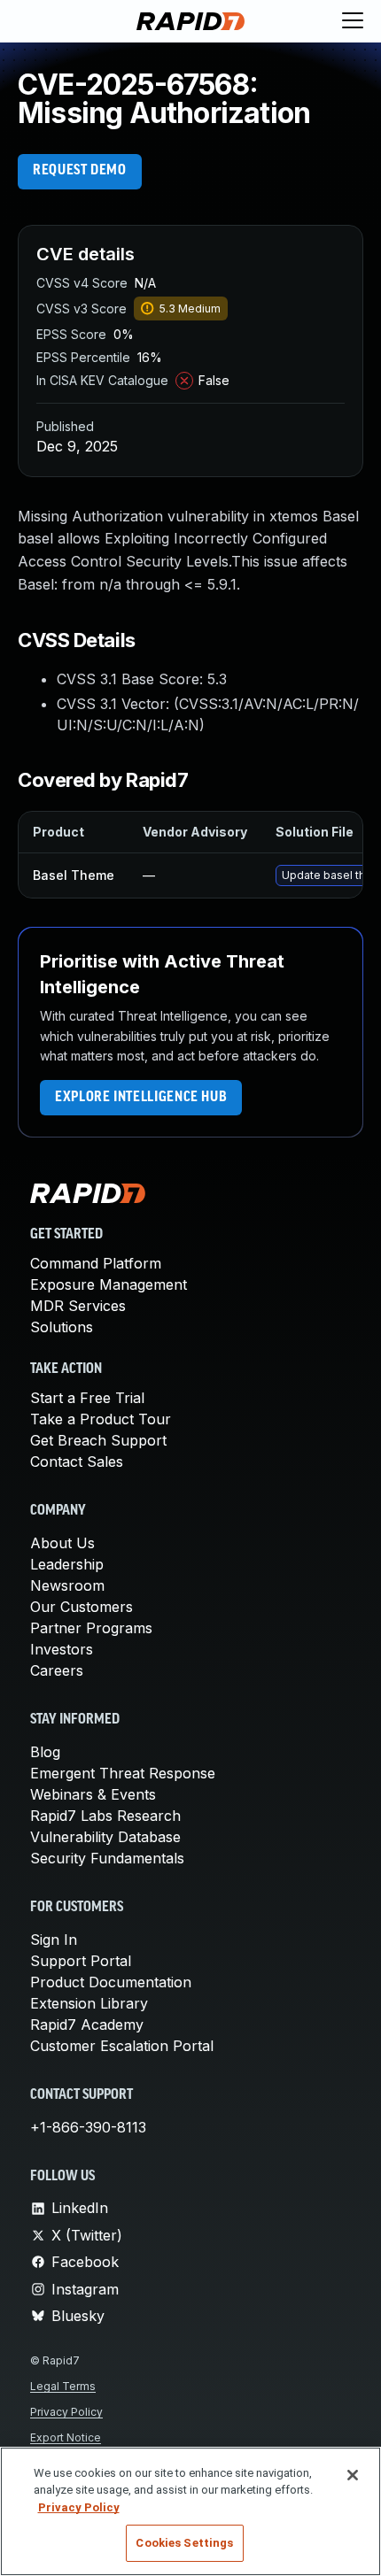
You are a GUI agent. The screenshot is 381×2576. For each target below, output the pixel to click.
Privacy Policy (66, 2412)
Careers (57, 1670)
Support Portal (81, 1961)
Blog (45, 1752)
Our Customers (82, 1607)
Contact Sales (77, 1462)
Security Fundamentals (107, 1858)
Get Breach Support (98, 1440)
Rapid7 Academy (87, 2025)
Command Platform (96, 1263)
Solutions (62, 1327)
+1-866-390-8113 (88, 2127)
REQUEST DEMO (80, 171)
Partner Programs (91, 1628)
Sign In (54, 1940)
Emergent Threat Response (123, 1773)
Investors (62, 1649)
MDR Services (78, 1306)
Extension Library (89, 2003)
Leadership (67, 1564)
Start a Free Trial (87, 1398)
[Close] (353, 2475)
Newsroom (67, 1585)
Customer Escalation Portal (122, 2046)
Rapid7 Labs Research (105, 1816)
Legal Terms (63, 2386)
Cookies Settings (184, 2543)
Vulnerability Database (105, 1837)
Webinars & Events (93, 1794)
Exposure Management (109, 1284)
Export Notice (66, 2437)
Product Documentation (111, 1982)
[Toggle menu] (353, 21)
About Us (62, 1543)
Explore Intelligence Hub (141, 1098)
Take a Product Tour (101, 1419)
